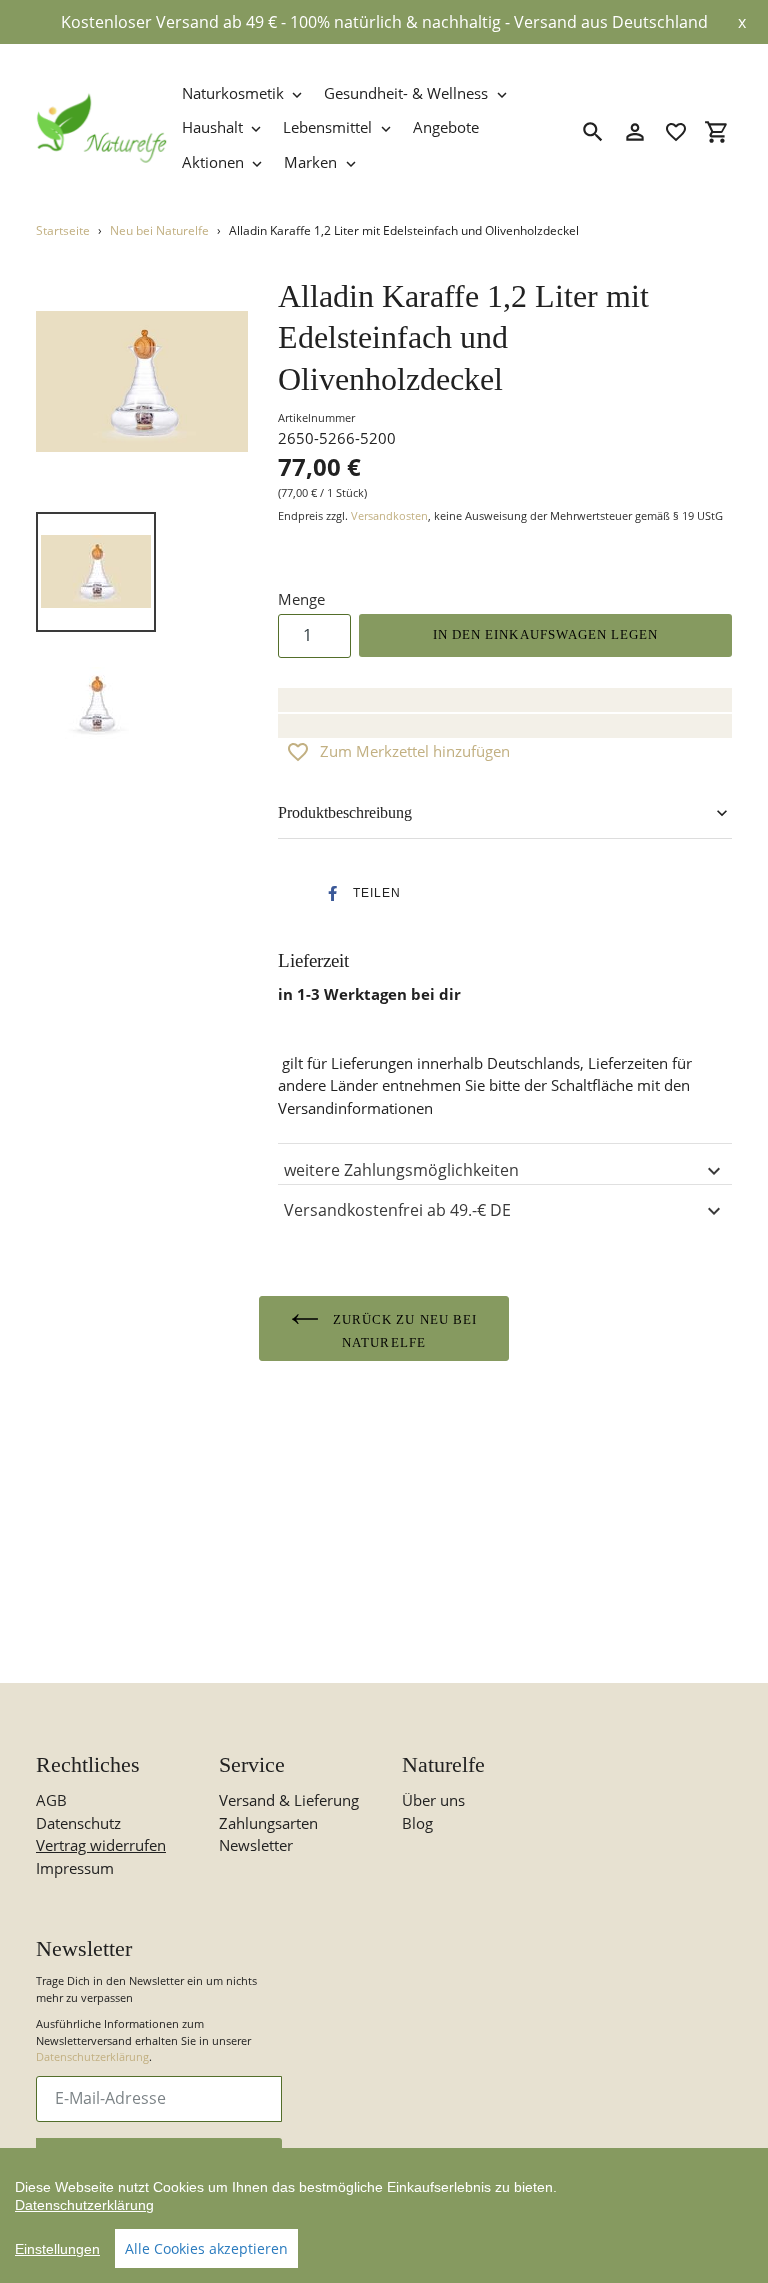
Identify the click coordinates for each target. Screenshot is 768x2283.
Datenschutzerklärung (92, 2056)
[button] (358, 893)
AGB (51, 1800)
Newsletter (256, 1845)
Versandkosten (389, 515)
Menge (301, 599)
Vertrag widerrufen (101, 1845)
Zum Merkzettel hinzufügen (415, 751)
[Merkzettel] (676, 132)
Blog (417, 1823)
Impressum (75, 1868)
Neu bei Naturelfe (159, 230)
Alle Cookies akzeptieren (206, 2248)
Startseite (63, 230)
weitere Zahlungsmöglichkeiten (401, 1170)
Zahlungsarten (268, 1823)
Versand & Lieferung (289, 1800)
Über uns (433, 1800)
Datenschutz (78, 1823)
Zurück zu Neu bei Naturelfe (403, 1331)
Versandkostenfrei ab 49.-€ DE (397, 1210)
